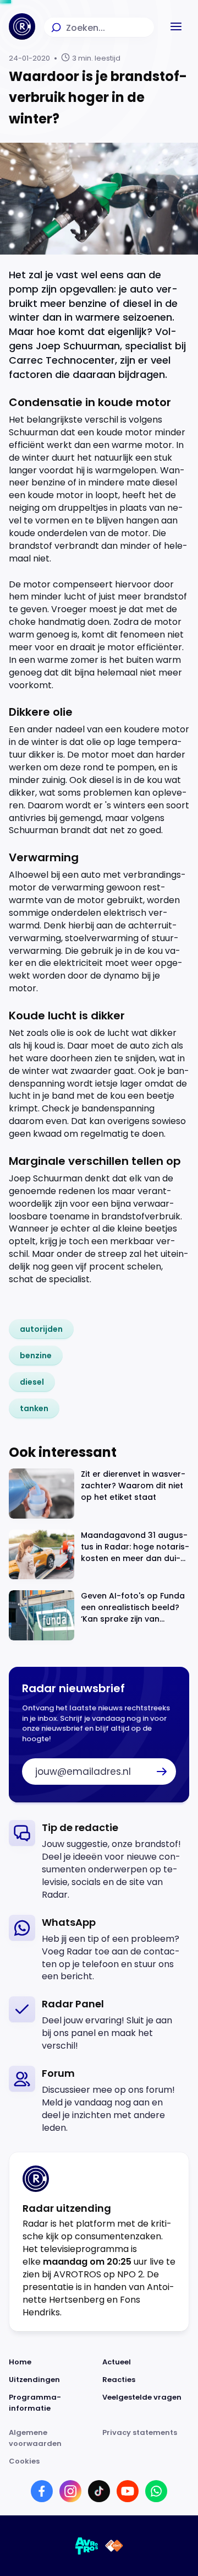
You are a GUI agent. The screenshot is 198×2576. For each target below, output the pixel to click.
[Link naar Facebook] (42, 2491)
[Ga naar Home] (22, 26)
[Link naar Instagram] (70, 2491)
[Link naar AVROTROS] (87, 2546)
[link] (41, 1329)
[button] (176, 26)
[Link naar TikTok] (99, 2491)
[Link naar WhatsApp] (156, 2491)
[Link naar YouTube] (128, 2491)
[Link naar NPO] (114, 2546)
